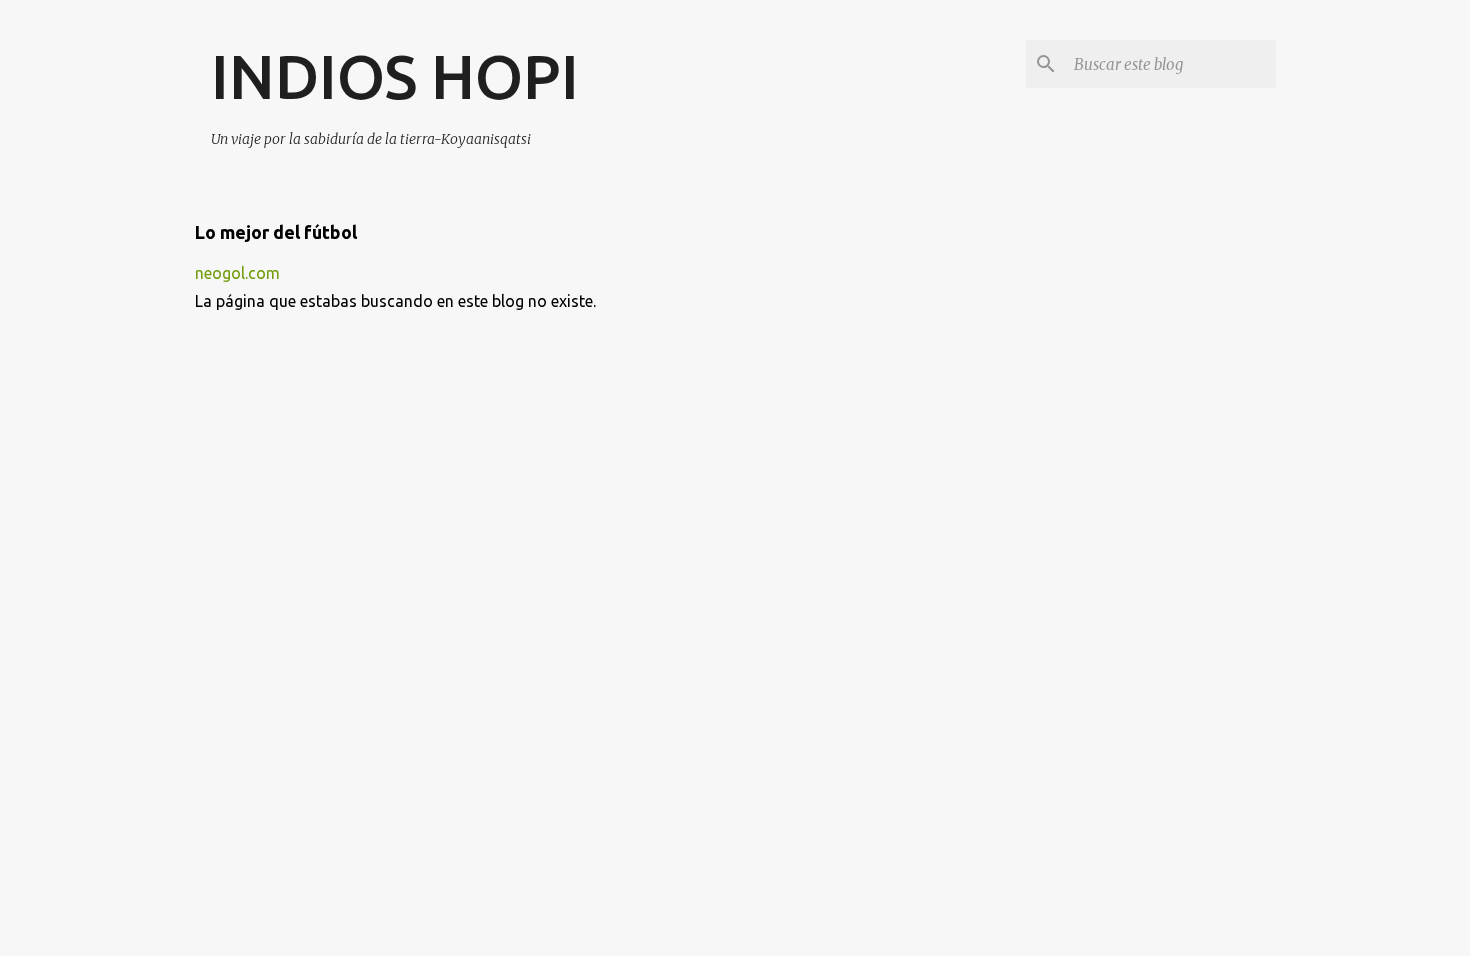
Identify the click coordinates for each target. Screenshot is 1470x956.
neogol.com (237, 273)
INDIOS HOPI (395, 76)
